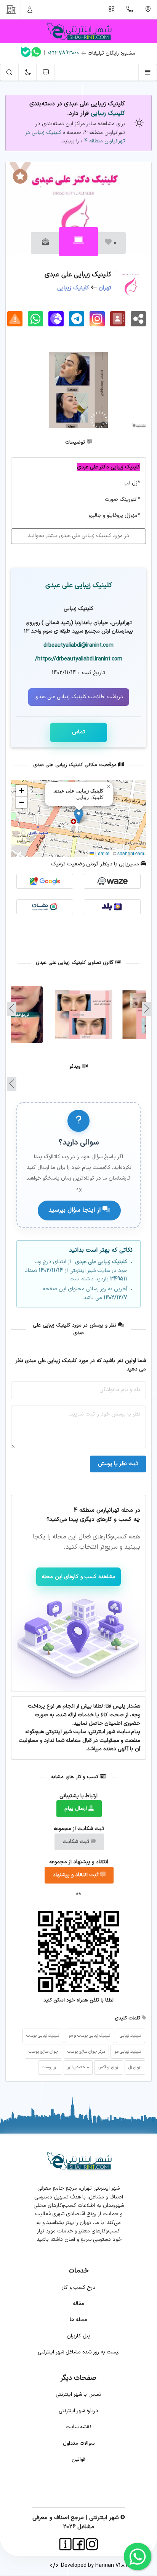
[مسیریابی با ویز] (112, 881)
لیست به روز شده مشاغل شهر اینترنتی (79, 2352)
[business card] (118, 319)
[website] (56, 319)
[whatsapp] (35, 319)
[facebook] (79, 2544)
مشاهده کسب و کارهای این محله (78, 1577)
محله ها (78, 2320)
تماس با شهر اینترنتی (78, 2394)
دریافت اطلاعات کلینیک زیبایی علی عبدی (79, 697)
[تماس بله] (26, 54)
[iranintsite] (65, 2544)
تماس (78, 732)
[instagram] (97, 319)
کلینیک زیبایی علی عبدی (79, 585)
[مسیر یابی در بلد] (112, 907)
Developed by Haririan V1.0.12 (94, 2566)
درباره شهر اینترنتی (78, 2411)
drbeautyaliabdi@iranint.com (78, 645)
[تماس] (130, 10)
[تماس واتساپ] (36, 53)
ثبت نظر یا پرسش (118, 1464)
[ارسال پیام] (45, 243)
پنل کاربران (78, 2336)
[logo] (78, 31)
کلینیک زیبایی (108, 113)
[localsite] (15, 319)
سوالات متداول (79, 2443)
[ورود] (30, 10)
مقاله (78, 2304)
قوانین (78, 2459)
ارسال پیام (76, 1809)
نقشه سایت (78, 2427)
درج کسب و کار (79, 2288)
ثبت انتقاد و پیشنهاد (76, 1875)
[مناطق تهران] (148, 10)
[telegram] (77, 319)
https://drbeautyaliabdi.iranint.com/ (79, 659)
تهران (105, 288)
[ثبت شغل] (112, 10)
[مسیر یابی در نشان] (45, 907)
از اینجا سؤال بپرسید (75, 1210)
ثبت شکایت (77, 1842)
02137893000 (63, 53)
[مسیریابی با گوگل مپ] (45, 881)
